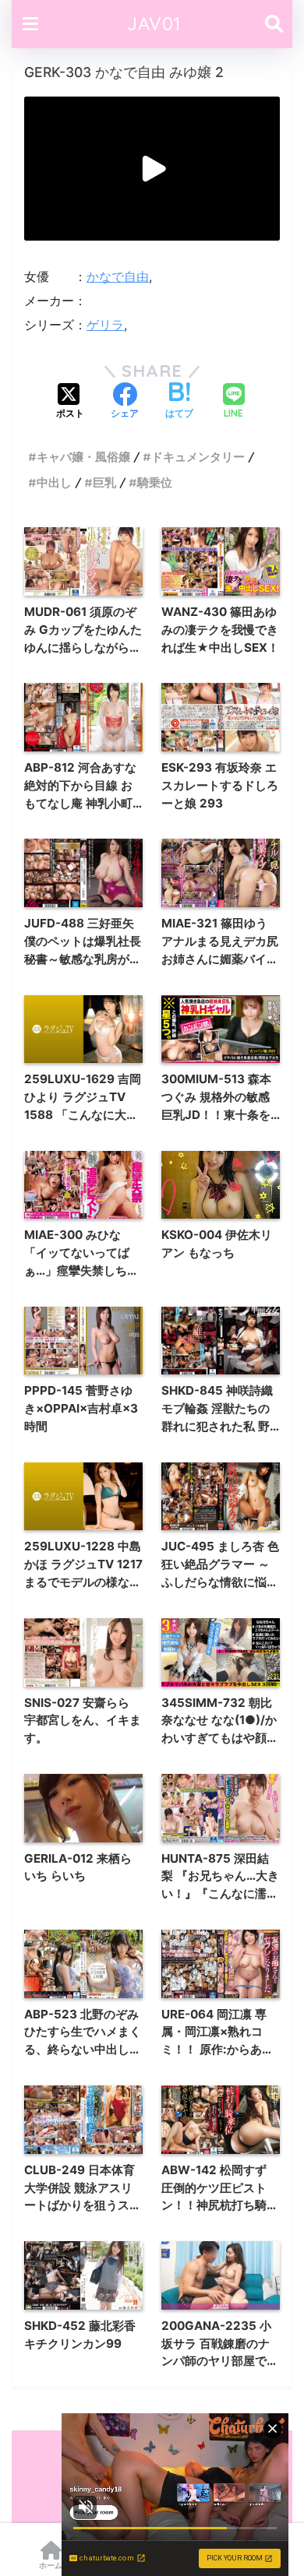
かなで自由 (118, 276)
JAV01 (154, 24)
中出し (54, 482)
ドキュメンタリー (198, 457)
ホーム (51, 2565)
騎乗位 (155, 482)
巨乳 (104, 482)
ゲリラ (105, 325)
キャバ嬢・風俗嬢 (83, 457)
